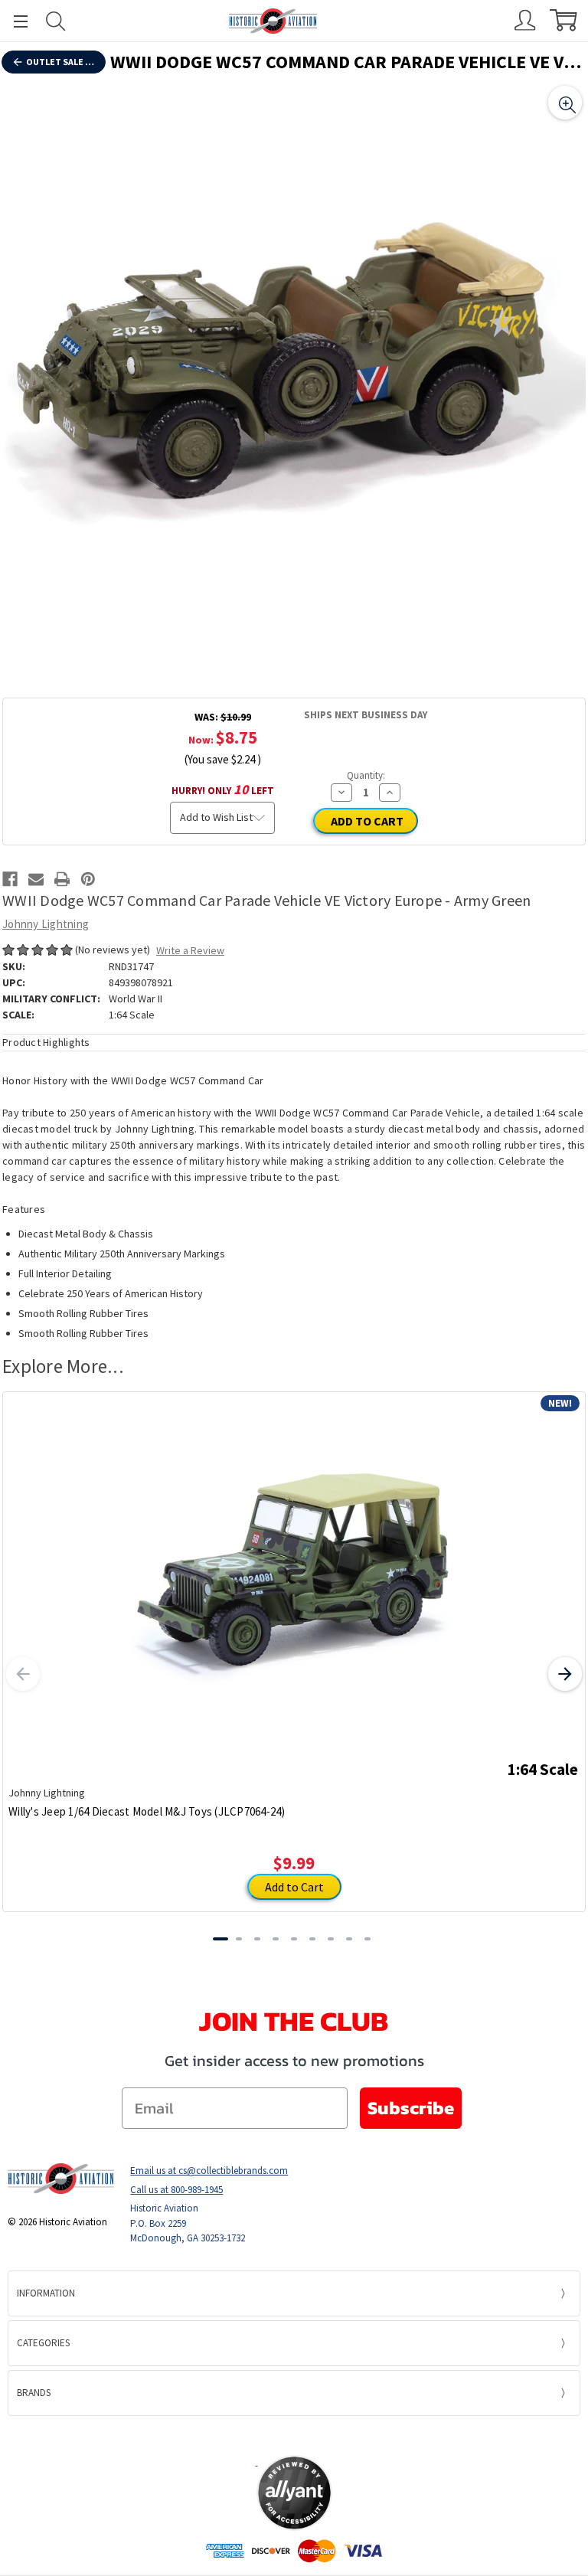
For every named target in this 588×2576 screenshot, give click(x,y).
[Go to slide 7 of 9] (331, 1939)
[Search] (56, 21)
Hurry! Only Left (223, 789)
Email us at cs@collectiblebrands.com (209, 2171)
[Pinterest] (88, 879)
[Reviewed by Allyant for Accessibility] (294, 2493)
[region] (294, 374)
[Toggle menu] (14, 21)
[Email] (36, 879)
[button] (294, 2435)
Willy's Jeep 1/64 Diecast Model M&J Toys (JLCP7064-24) (147, 1811)
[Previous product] (23, 1674)
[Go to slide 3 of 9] (257, 1939)
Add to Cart (294, 1887)
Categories (43, 2343)
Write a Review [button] (190, 950)
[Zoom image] (565, 103)
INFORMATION (46, 2293)
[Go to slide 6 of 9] (312, 1939)
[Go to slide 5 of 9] (294, 1939)
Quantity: (366, 775)
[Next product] (565, 1674)
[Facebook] (10, 879)
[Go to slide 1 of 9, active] (220, 1939)
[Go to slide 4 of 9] (276, 1939)
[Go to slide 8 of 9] (349, 1939)
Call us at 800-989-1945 (176, 2190)
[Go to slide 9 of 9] (367, 1939)
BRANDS (34, 2393)
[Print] (62, 879)
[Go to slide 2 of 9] (239, 1939)
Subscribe (411, 2108)
